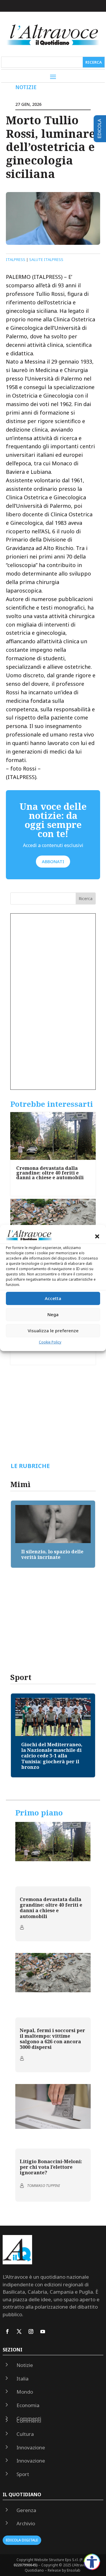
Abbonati (53, 861)
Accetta (53, 1298)
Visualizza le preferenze (53, 1331)
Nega (53, 1314)
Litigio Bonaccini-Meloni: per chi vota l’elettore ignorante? (51, 2167)
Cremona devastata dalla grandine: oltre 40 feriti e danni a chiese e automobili (50, 1173)
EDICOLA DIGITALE (22, 2540)
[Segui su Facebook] (7, 2331)
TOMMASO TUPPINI (43, 2185)
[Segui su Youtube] (43, 2331)
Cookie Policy (50, 1342)
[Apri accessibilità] (92, 2562)
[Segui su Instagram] (31, 2331)
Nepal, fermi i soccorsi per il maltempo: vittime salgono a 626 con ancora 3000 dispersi (52, 2039)
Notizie (26, 87)
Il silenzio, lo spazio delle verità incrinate (52, 1554)
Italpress (16, 259)
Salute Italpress (46, 259)
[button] (97, 1237)
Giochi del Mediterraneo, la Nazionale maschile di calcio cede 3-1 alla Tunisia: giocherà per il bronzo (52, 1756)
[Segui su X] (19, 2331)
